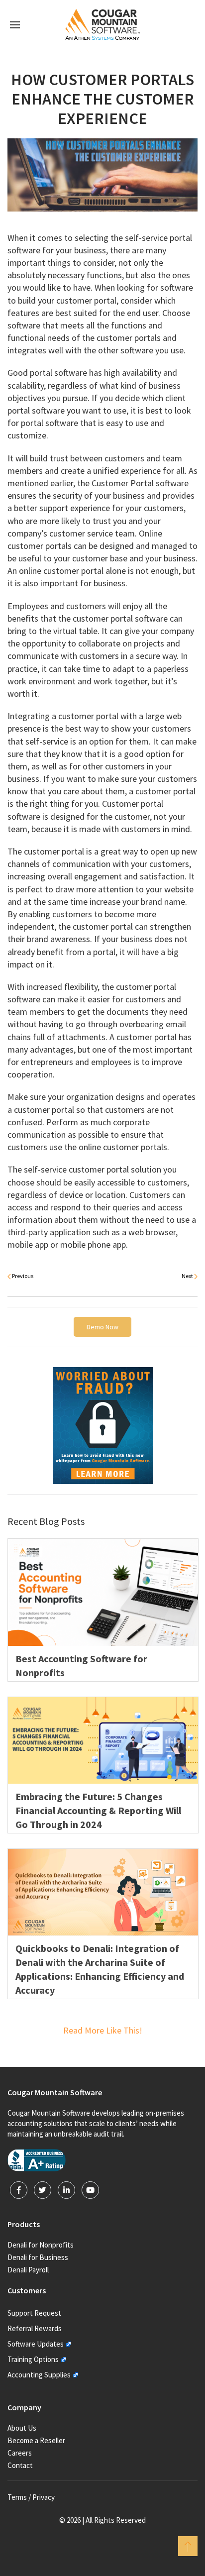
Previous (22, 1276)
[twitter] (43, 2190)
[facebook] (19, 2190)
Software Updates (36, 2344)
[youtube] (90, 2190)
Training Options (33, 2359)
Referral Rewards (35, 2328)
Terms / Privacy (31, 2497)
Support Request (34, 2313)
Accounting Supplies (39, 2375)
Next (188, 1276)
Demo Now (102, 1327)
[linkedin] (66, 2190)
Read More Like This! (103, 2030)
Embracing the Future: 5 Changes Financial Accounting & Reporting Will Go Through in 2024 (98, 1810)
